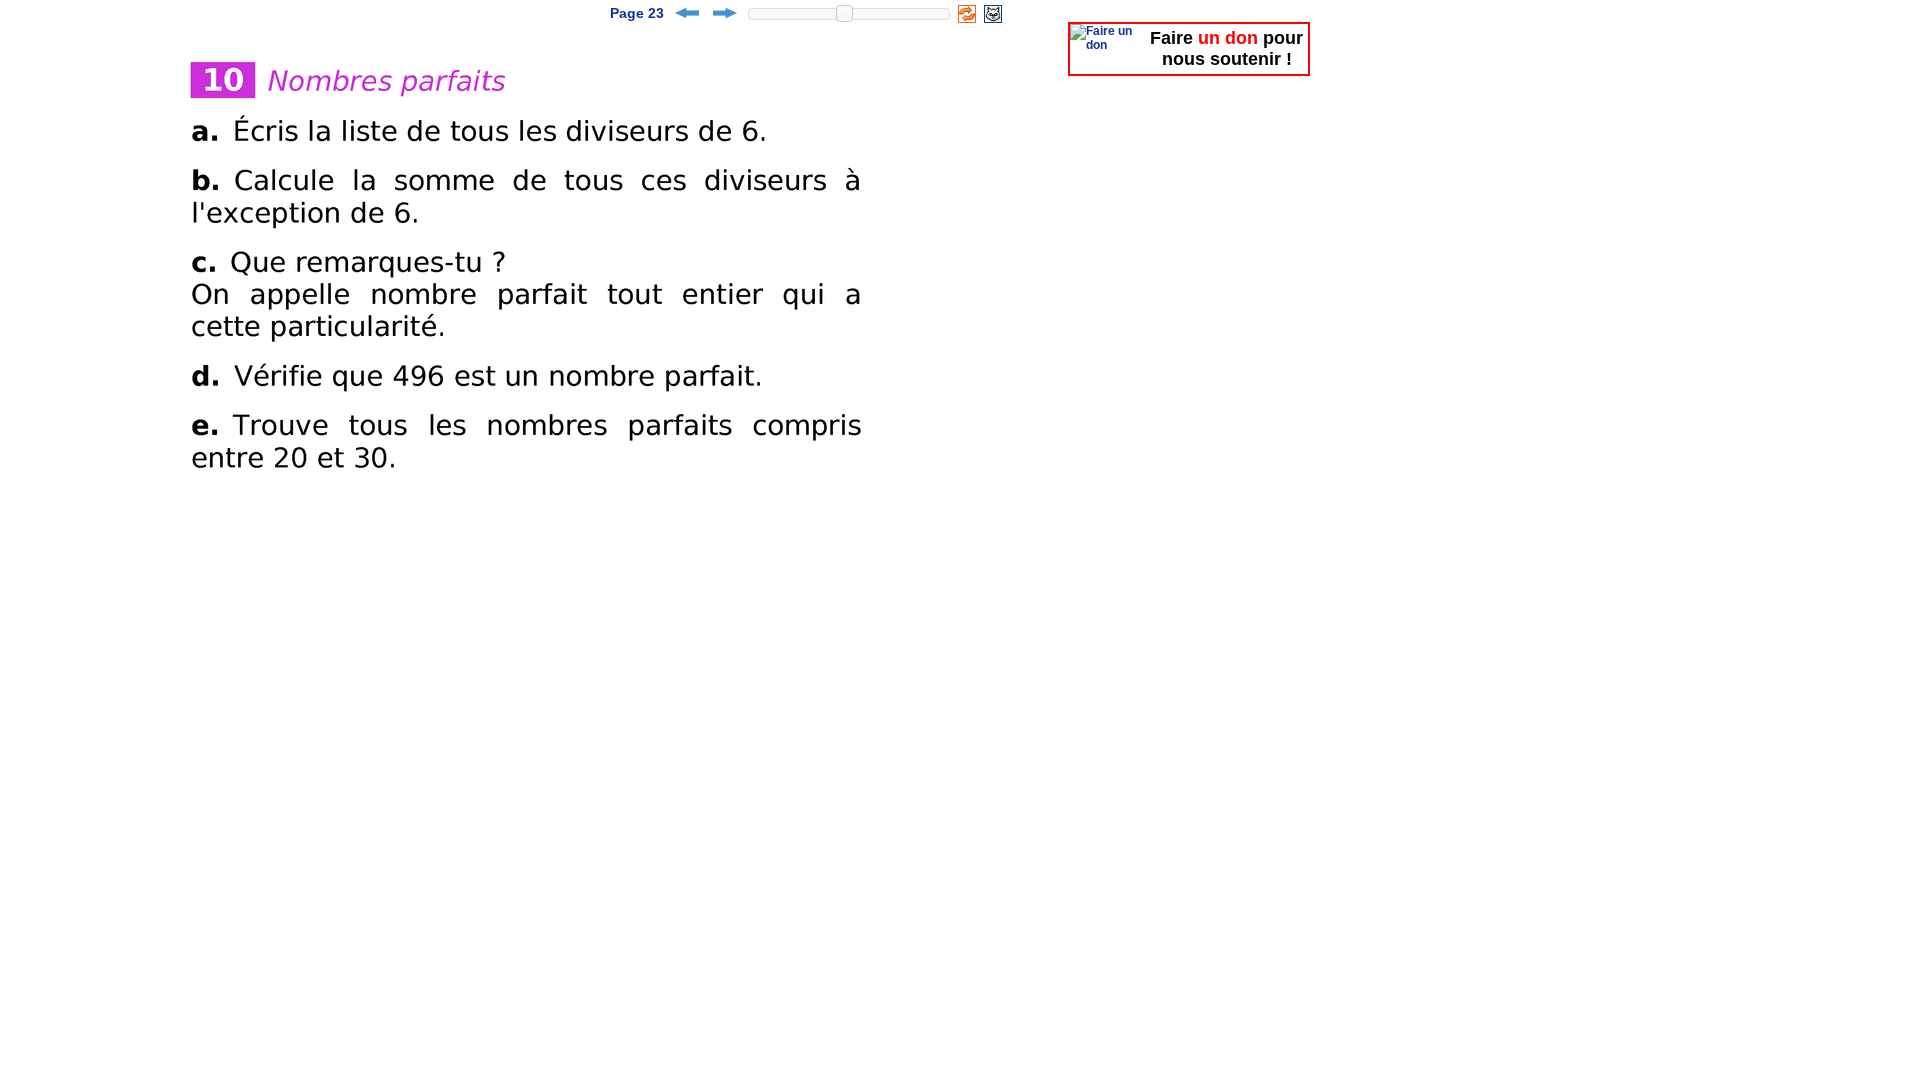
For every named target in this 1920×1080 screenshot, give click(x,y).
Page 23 (637, 13)
